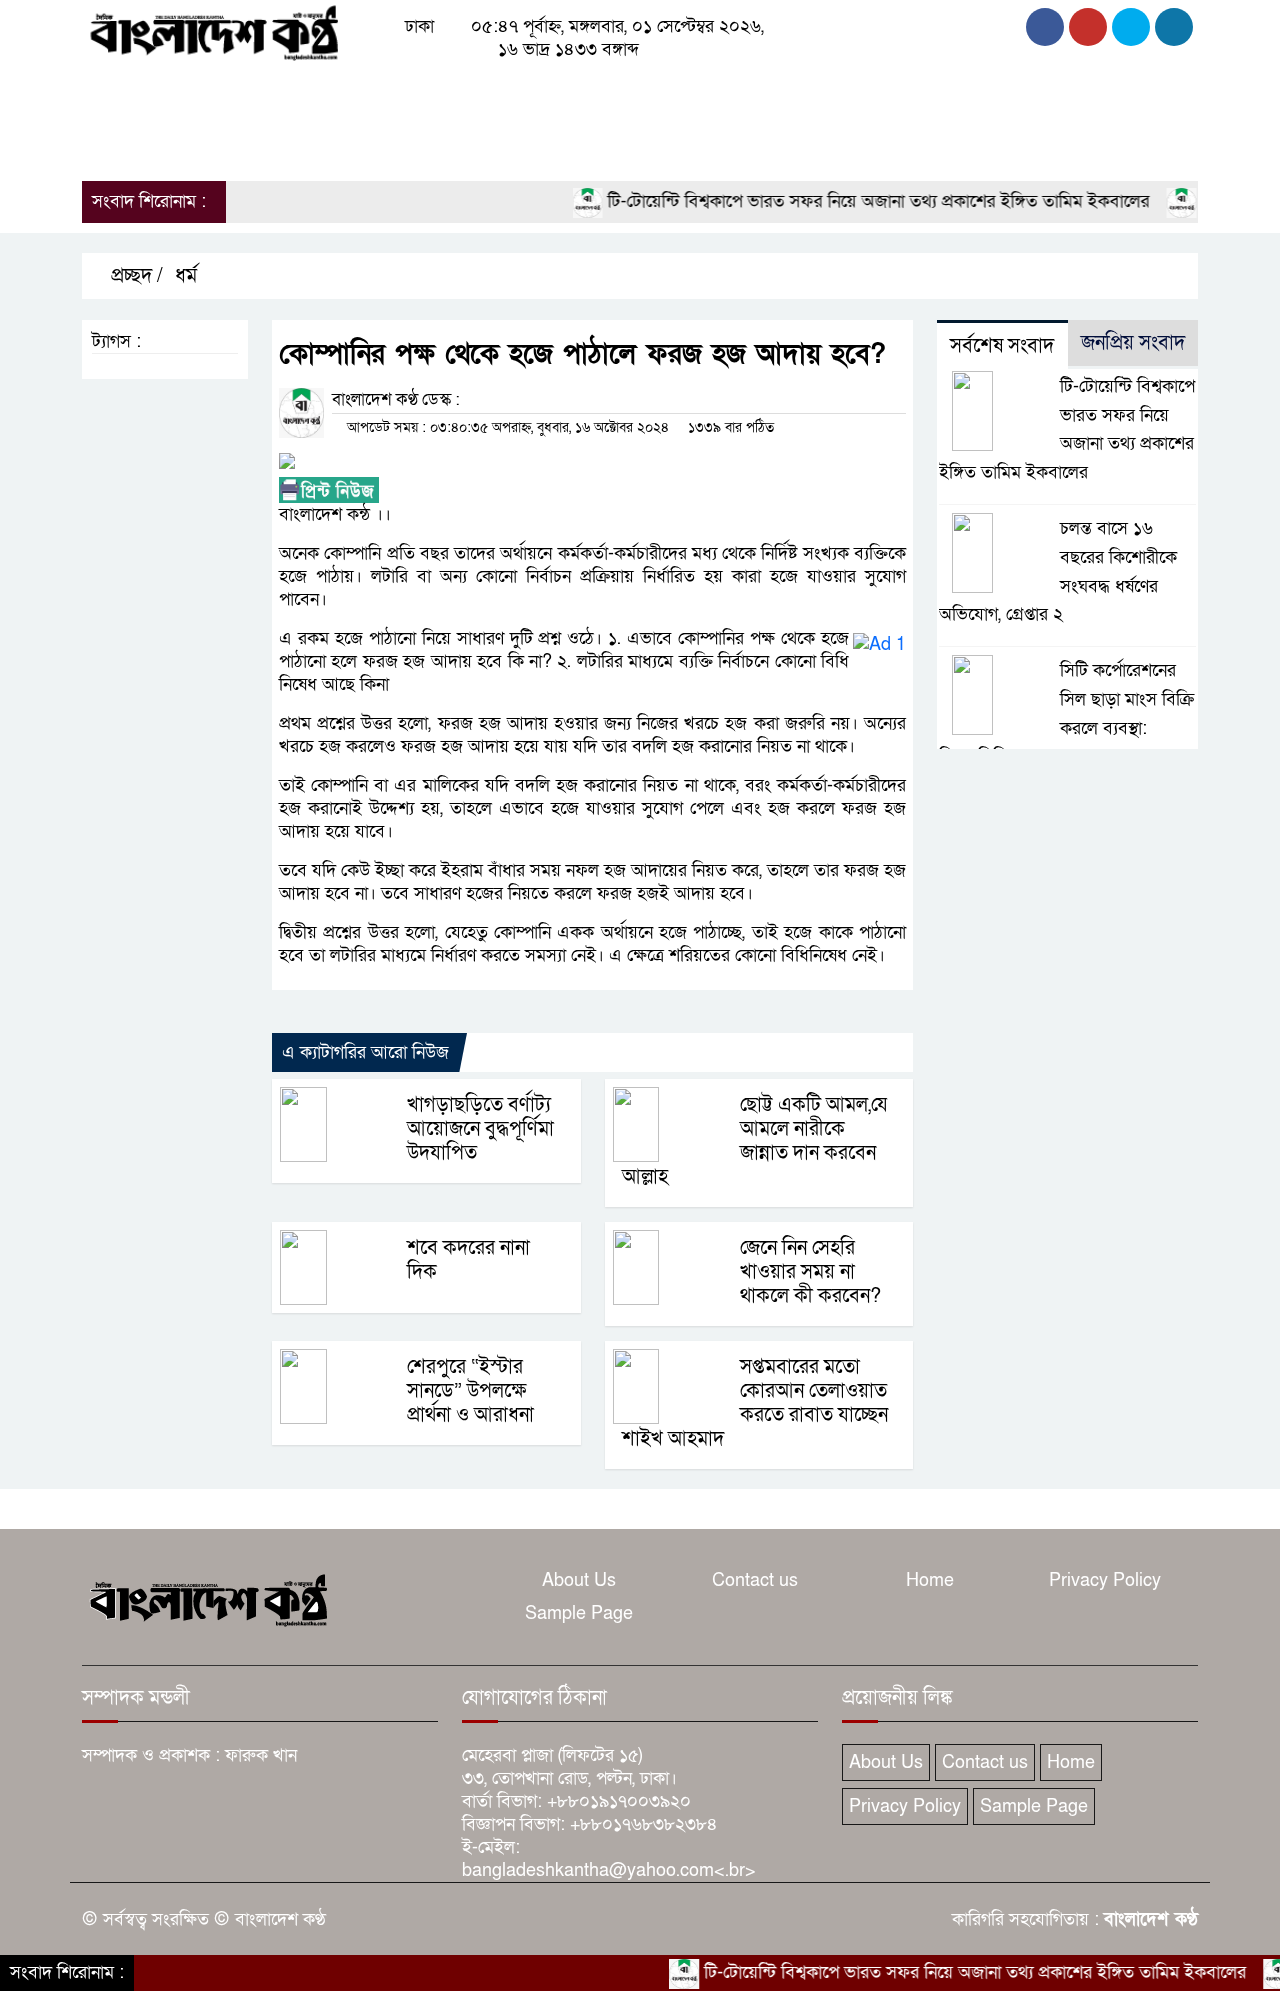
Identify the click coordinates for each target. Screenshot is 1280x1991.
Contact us (755, 1580)
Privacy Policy (1105, 1580)
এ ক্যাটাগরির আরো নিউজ (365, 1052)
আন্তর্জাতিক (590, 91)
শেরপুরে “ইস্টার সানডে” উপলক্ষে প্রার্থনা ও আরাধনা (470, 1391)
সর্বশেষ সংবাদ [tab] (1002, 346)
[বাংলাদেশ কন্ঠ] (212, 31)
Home (930, 1580)
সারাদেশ (478, 91)
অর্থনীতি (400, 91)
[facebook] (1045, 27)
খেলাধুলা (680, 91)
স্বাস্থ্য (871, 91)
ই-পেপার (203, 144)
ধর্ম (744, 91)
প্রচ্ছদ (110, 91)
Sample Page (579, 1613)
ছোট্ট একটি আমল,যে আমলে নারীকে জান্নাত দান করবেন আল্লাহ (755, 1141)
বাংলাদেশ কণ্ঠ (1151, 1919)
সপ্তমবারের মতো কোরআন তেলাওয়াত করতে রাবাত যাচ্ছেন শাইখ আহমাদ (755, 1403)
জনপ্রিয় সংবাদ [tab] (1133, 343)
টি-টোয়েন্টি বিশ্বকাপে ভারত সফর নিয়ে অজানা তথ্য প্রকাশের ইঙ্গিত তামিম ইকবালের (841, 201)
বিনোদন (805, 91)
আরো (110, 144)
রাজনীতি (249, 91)
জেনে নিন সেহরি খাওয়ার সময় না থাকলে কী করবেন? (810, 1272)
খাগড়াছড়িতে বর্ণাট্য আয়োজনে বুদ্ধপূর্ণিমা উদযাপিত (480, 1129)
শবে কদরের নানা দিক (468, 1260)
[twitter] (1088, 27)
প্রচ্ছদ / (134, 276)
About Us (579, 1580)
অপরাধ (325, 91)
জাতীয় (175, 91)
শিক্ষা (927, 91)
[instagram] (1131, 27)
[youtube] (1174, 27)
